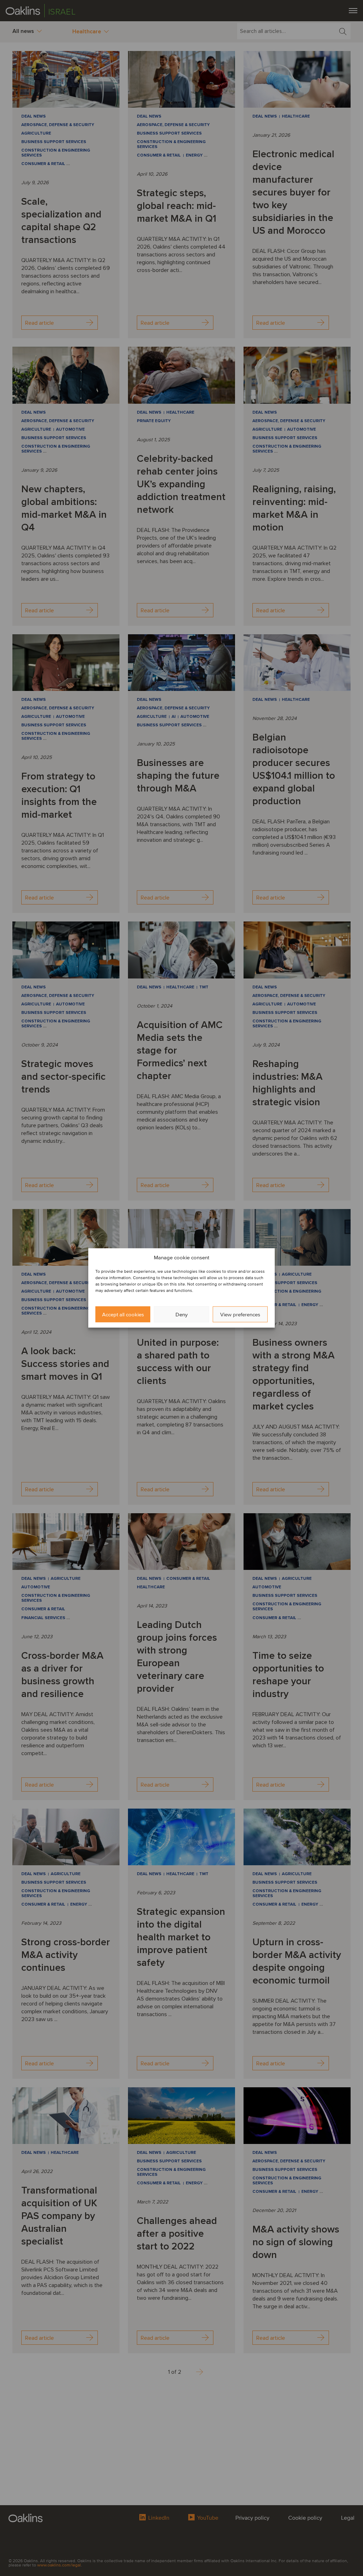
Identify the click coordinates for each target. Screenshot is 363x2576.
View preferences (240, 1315)
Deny (181, 1315)
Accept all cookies (123, 1315)
